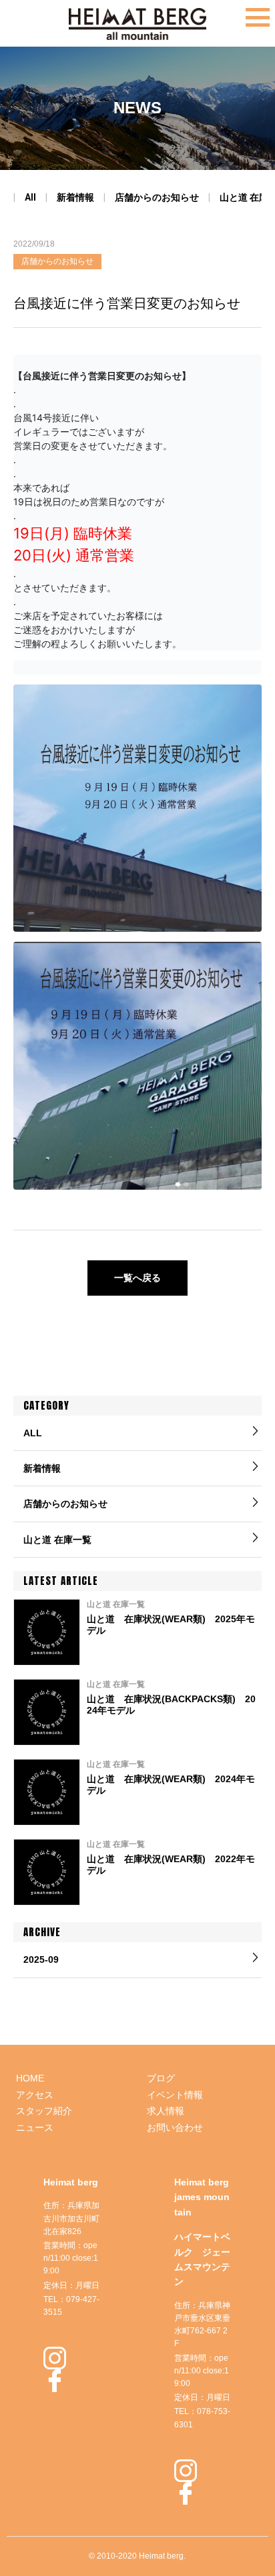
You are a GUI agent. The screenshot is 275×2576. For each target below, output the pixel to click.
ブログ (161, 2078)
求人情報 (166, 2111)
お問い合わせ (175, 2127)
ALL (33, 1433)
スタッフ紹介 (44, 2111)
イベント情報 (175, 2095)
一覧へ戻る (137, 1278)
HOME (30, 2078)
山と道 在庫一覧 (57, 1540)
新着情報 (75, 197)
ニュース (35, 2127)
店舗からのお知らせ (157, 197)
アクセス (35, 2095)
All (30, 197)
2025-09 (41, 1959)
